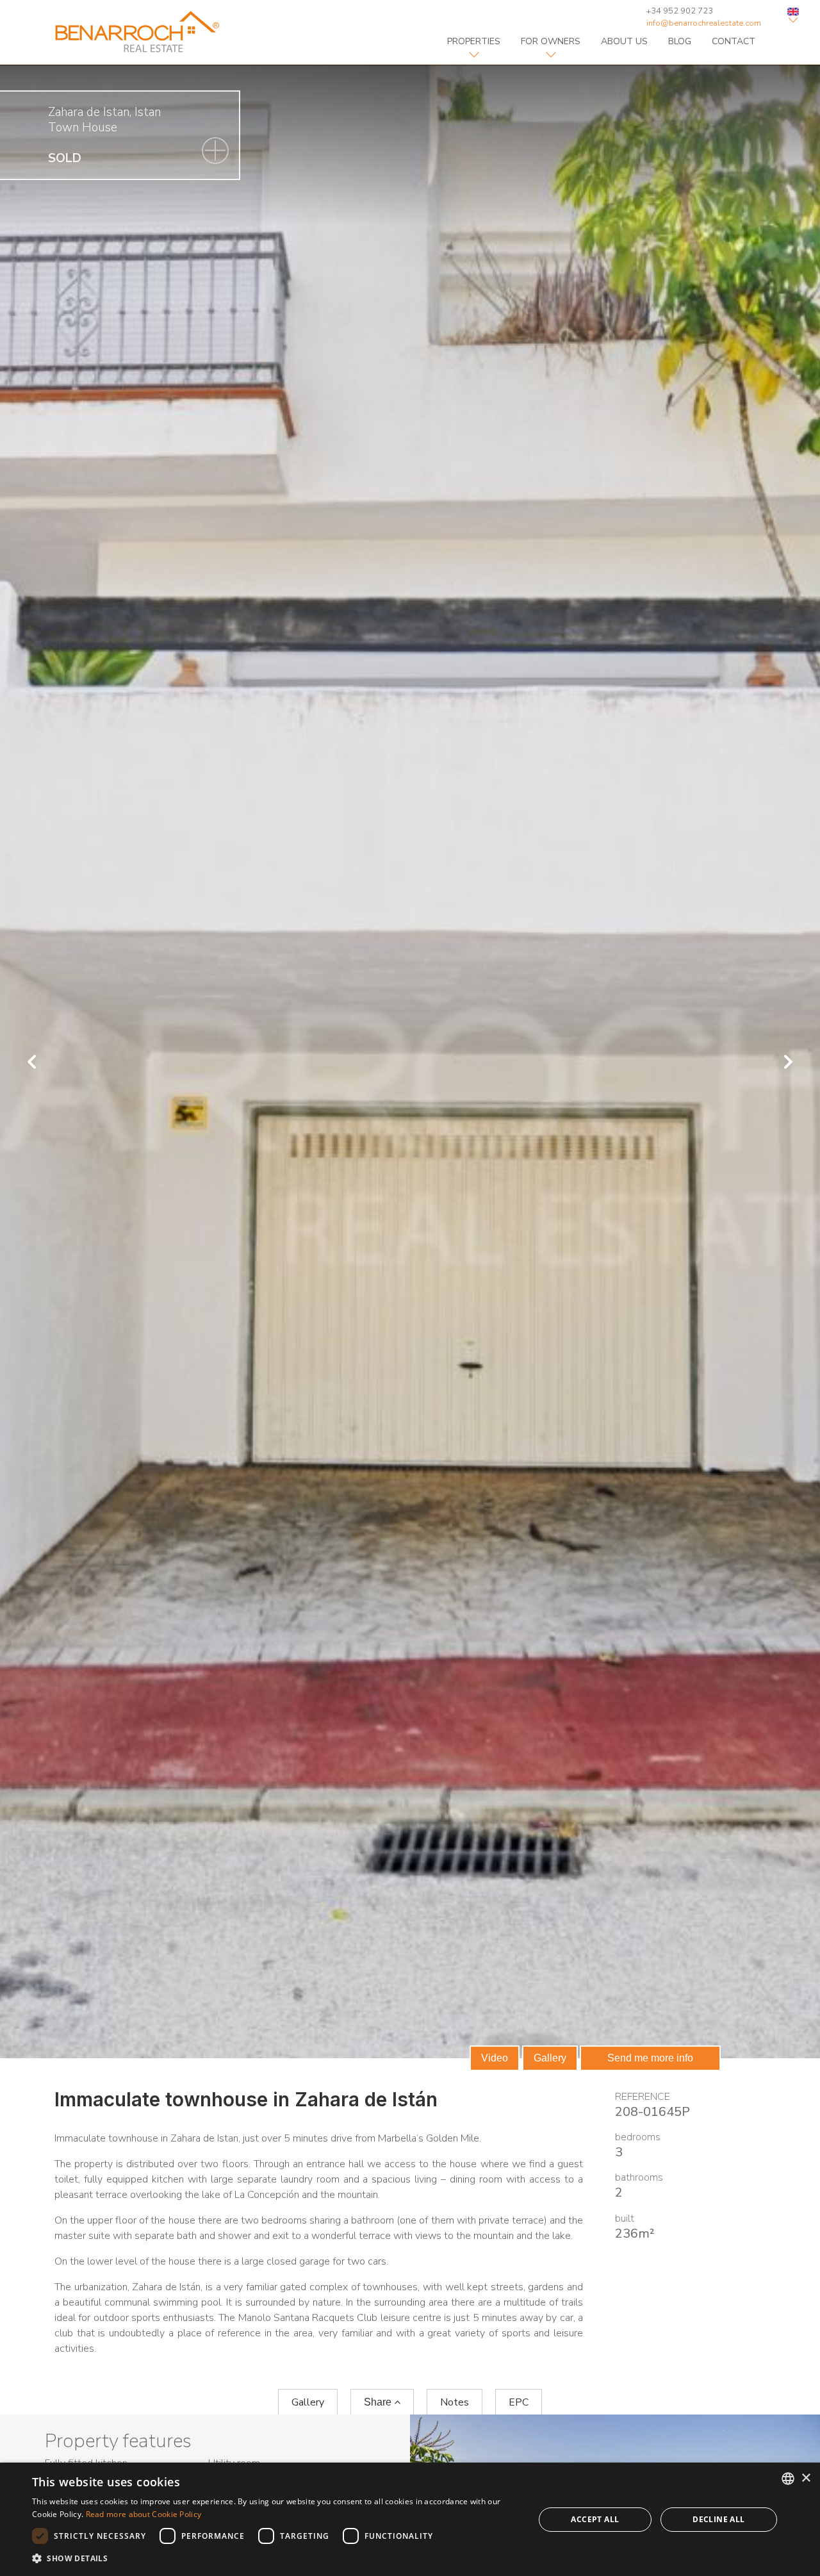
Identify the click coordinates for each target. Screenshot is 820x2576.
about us (624, 41)
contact (734, 41)
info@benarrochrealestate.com (704, 23)
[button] (276, 2559)
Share (379, 2402)
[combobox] (788, 2479)
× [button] (806, 2478)
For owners (551, 41)
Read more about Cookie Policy (144, 2514)
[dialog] (410, 2519)
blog (680, 41)
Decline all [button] (718, 2519)
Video (495, 2058)
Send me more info (650, 2058)
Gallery (550, 2058)
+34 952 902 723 (680, 11)
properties (474, 41)
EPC (519, 2402)
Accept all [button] (595, 2519)
